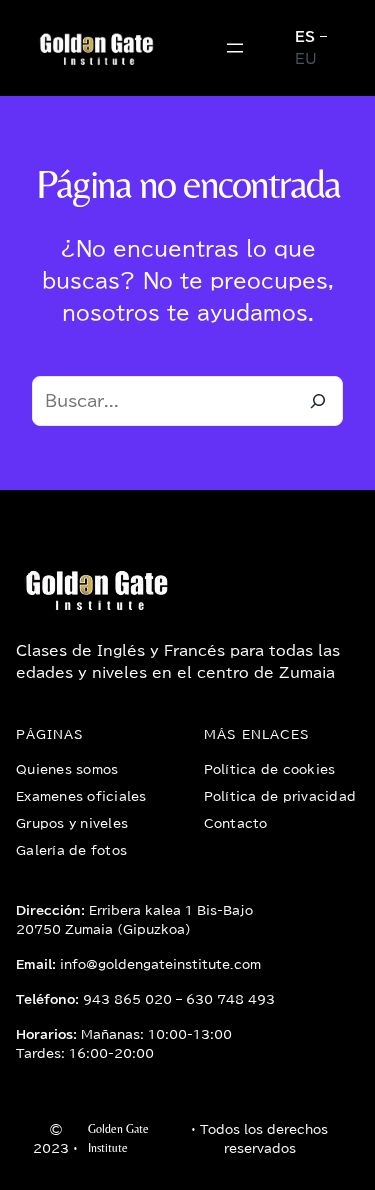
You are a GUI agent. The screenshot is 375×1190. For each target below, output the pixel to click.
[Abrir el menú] (235, 48)
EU (306, 59)
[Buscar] (318, 401)
